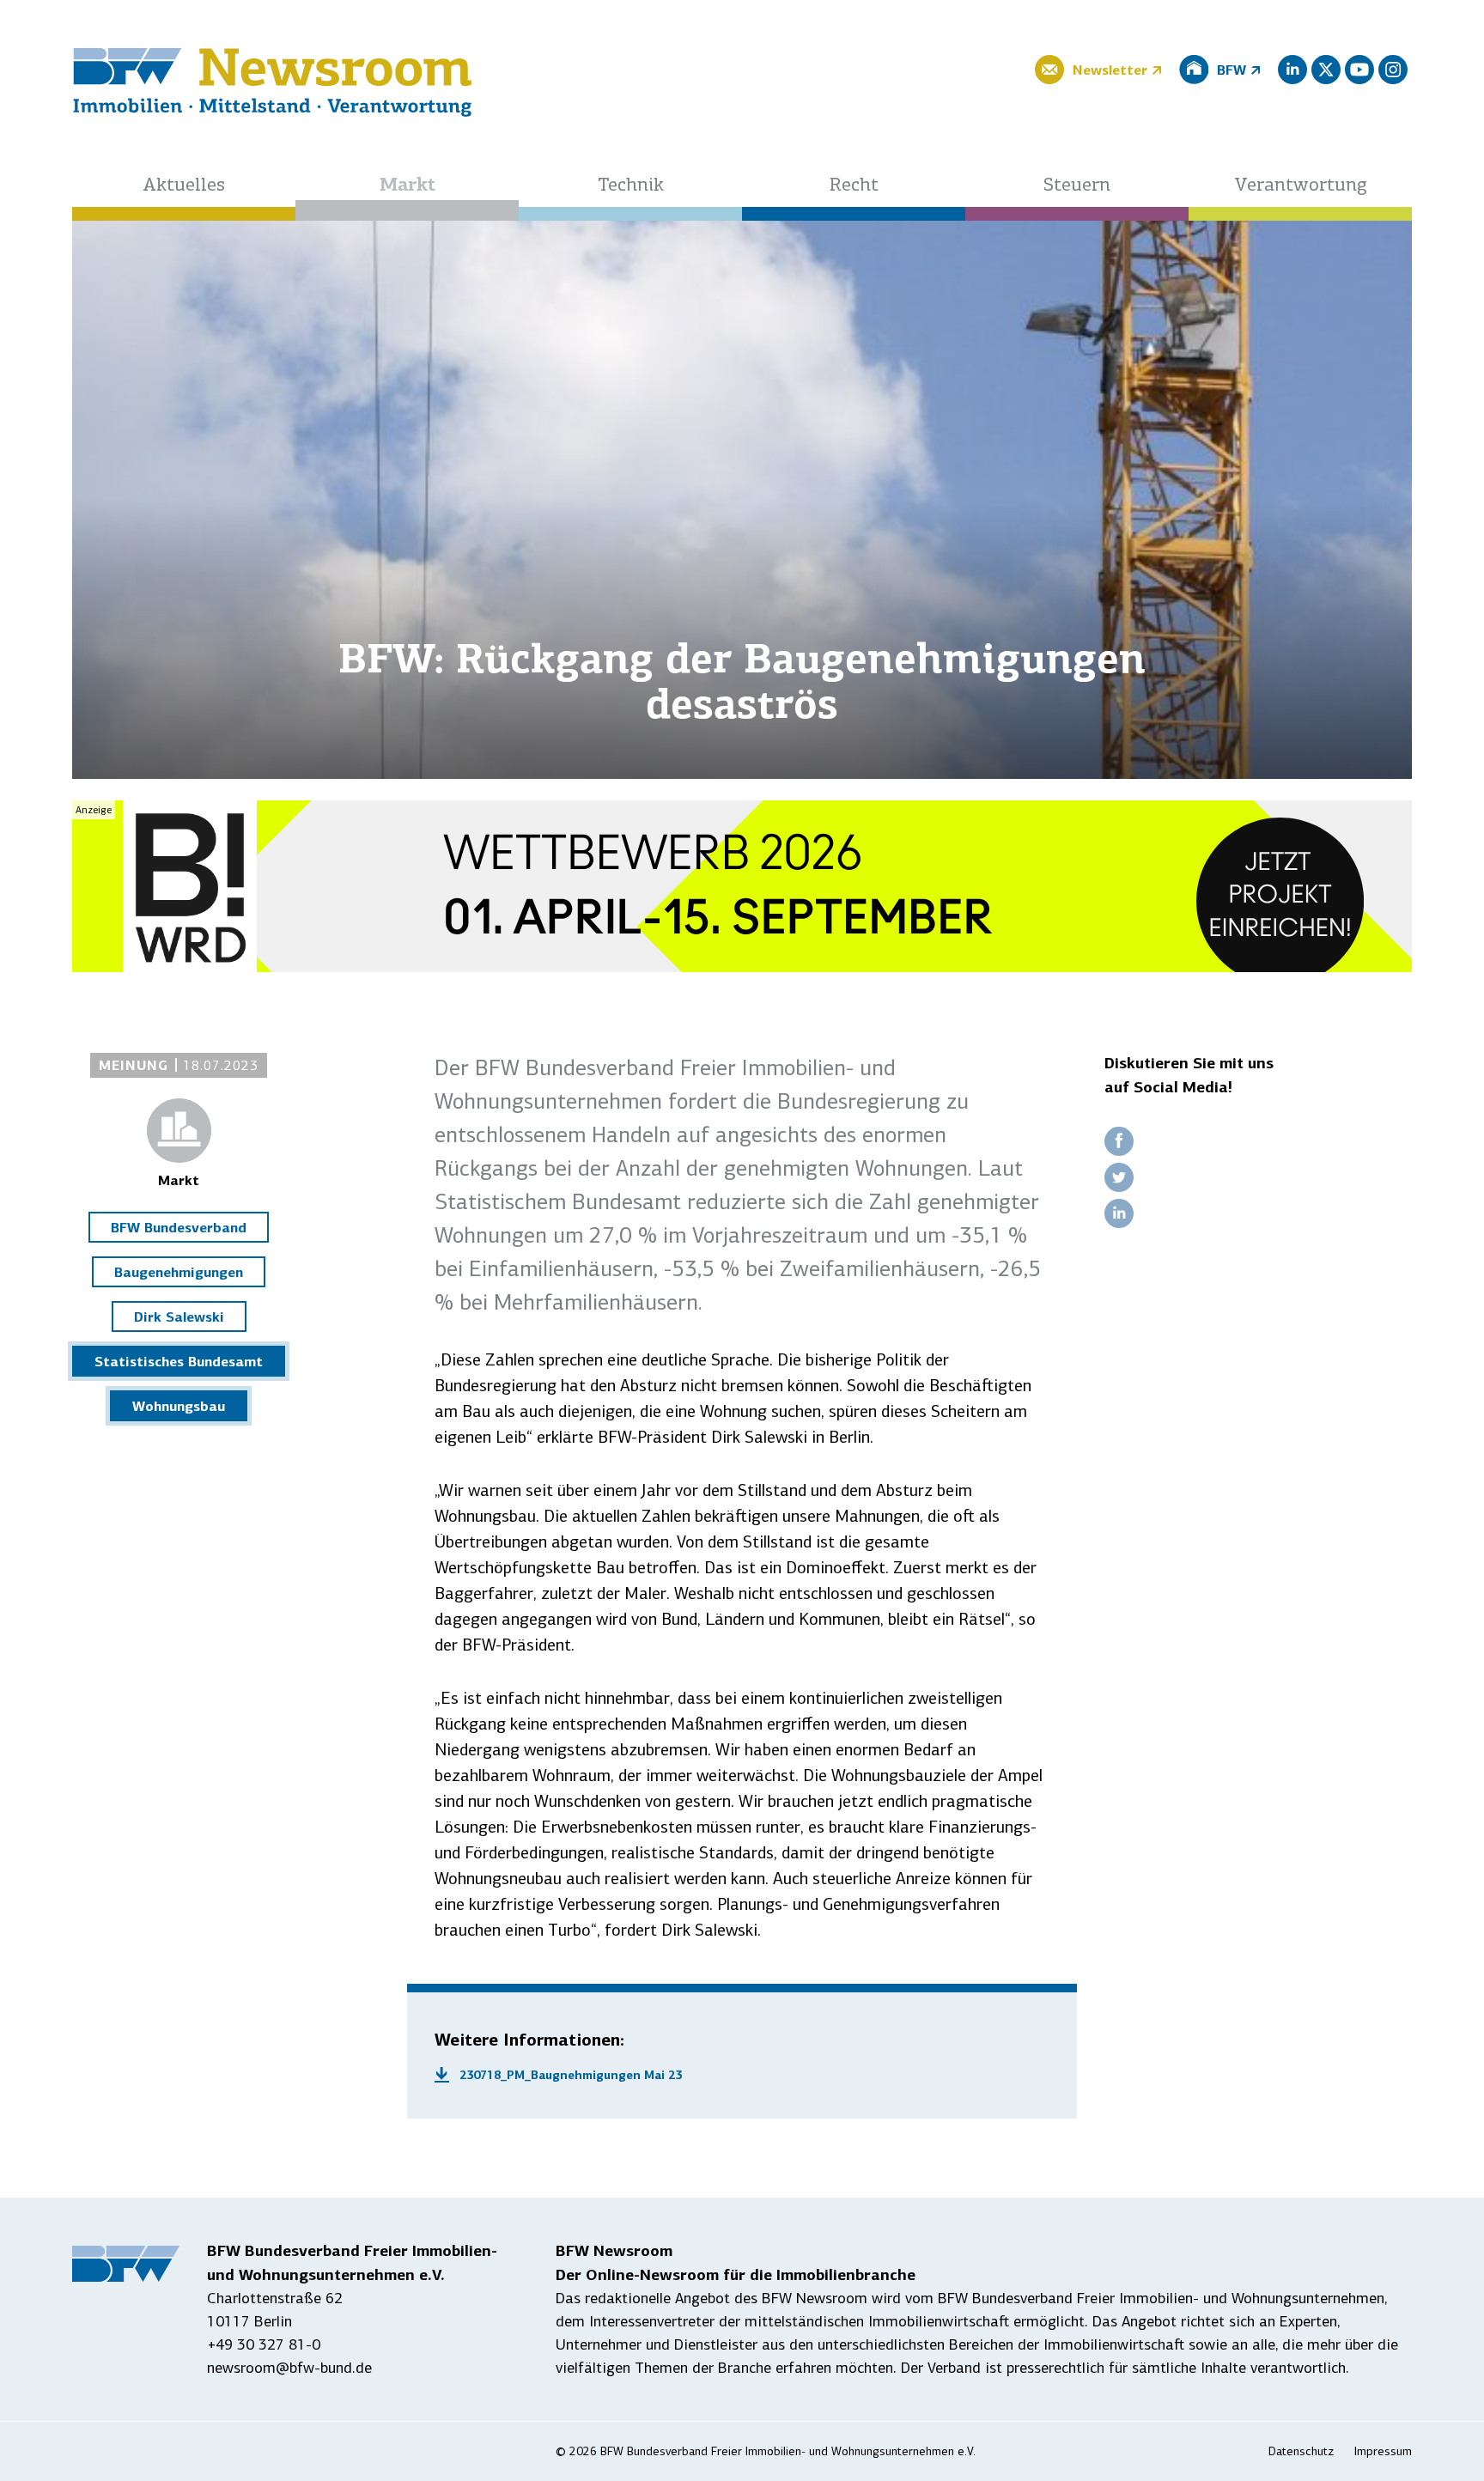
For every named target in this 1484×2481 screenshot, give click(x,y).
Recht (854, 186)
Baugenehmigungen (179, 1272)
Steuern (1077, 186)
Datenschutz (1301, 2451)
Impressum (1383, 2451)
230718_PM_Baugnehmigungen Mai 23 (571, 2075)
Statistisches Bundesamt (179, 1361)
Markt (407, 186)
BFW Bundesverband (179, 1227)
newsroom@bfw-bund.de (289, 2368)
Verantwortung (1301, 186)
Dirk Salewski (179, 1317)
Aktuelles (184, 186)
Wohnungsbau (179, 1406)
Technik (631, 186)
